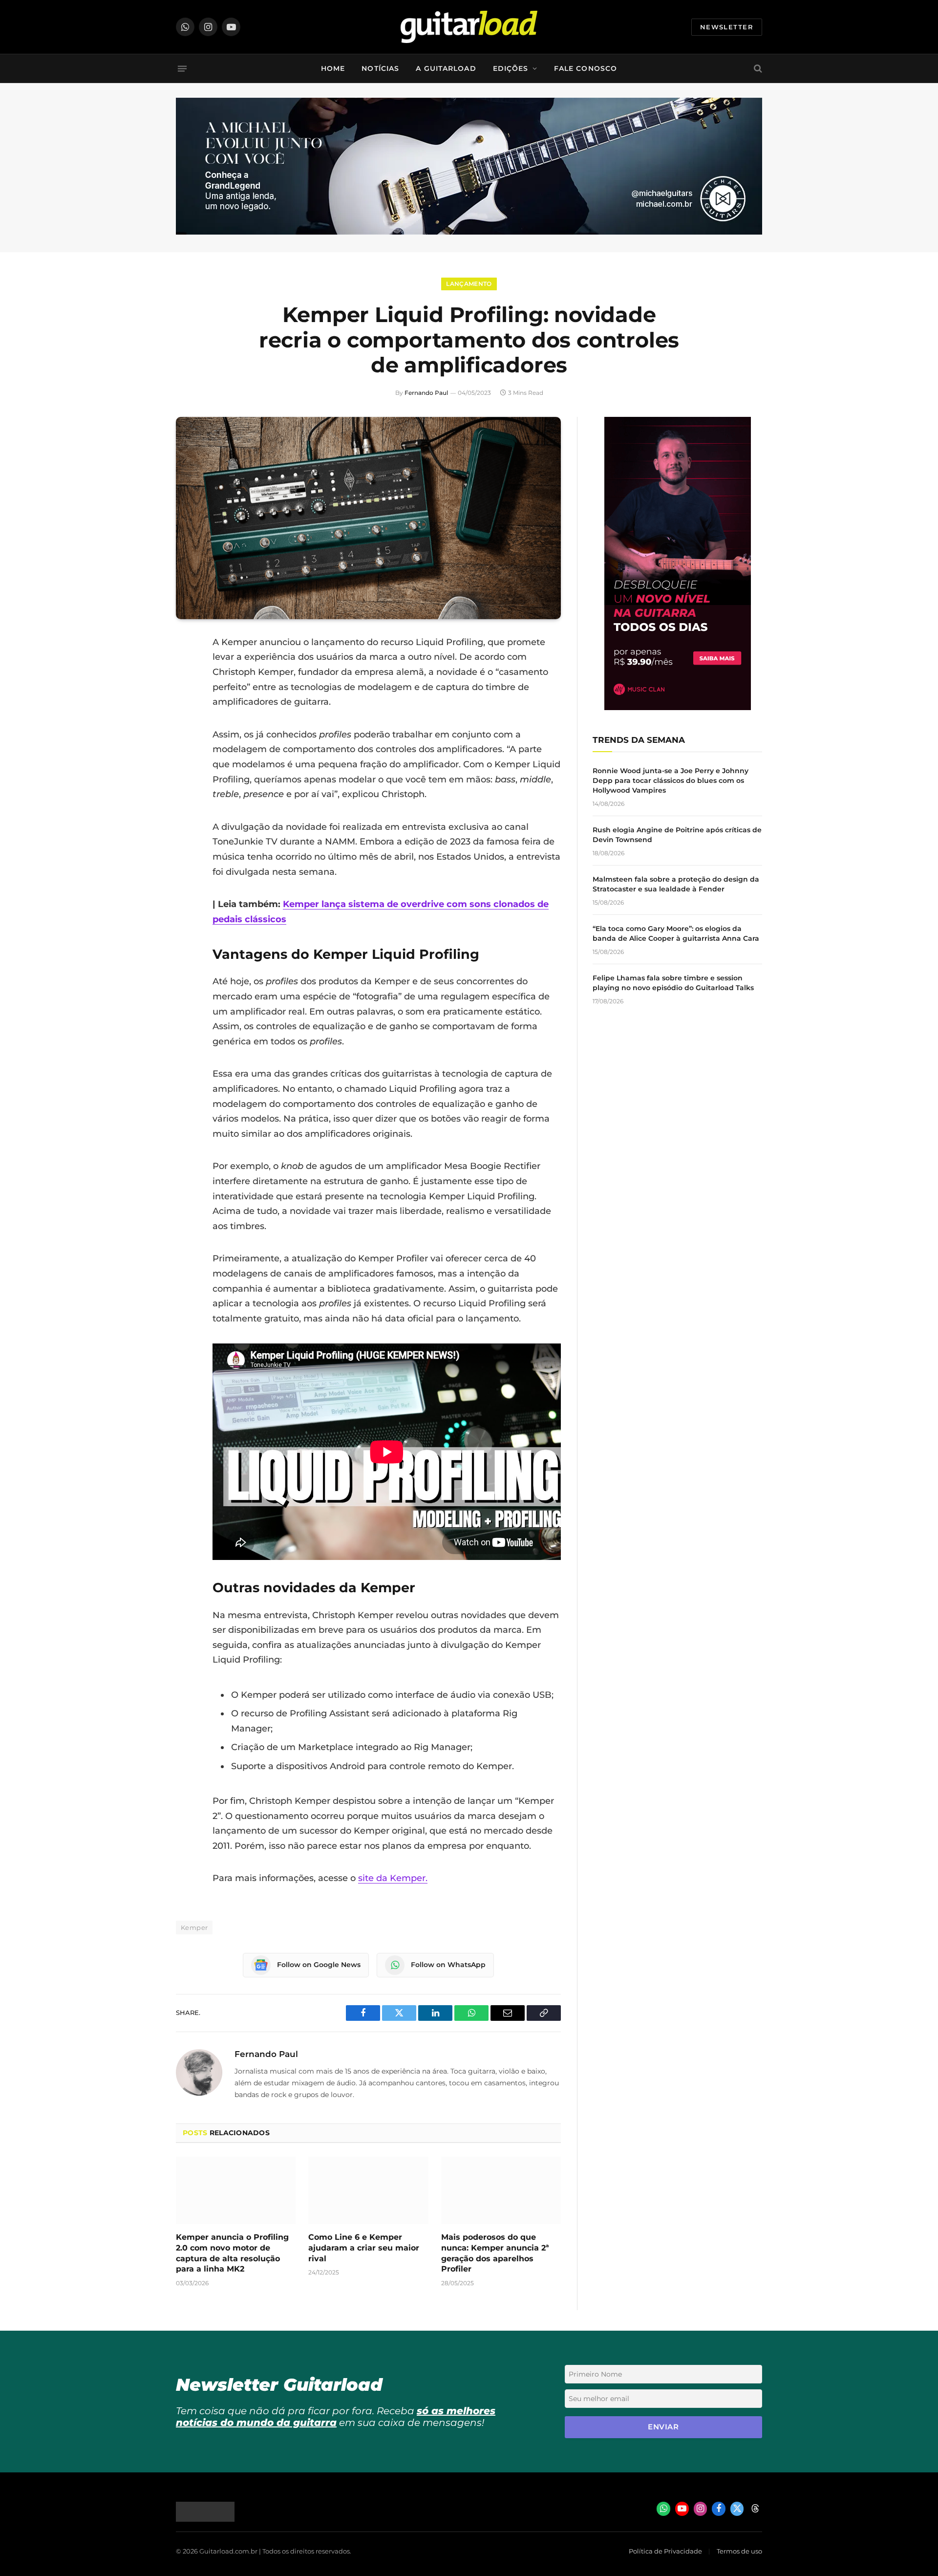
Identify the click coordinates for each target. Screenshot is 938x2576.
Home (333, 68)
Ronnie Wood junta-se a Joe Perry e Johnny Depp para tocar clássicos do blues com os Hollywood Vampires (671, 780)
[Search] (757, 69)
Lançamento (469, 284)
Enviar (663, 2427)
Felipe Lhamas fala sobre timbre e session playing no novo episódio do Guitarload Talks (673, 983)
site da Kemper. (393, 1878)
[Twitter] (186, 692)
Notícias (380, 68)
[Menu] (182, 68)
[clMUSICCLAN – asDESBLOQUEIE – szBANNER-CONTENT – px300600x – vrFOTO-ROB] (678, 707)
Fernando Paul (426, 393)
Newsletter (727, 27)
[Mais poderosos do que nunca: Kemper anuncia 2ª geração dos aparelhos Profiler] (501, 2190)
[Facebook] (186, 667)
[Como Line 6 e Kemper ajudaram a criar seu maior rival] (368, 2190)
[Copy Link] (186, 767)
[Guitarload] (469, 27)
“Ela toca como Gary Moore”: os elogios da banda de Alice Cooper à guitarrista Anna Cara (676, 933)
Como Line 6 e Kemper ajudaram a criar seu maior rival (364, 2248)
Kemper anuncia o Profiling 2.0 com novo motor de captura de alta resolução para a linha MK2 (232, 2253)
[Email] (186, 717)
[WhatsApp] (186, 742)
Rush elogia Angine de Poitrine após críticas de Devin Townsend (677, 835)
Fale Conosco (586, 68)
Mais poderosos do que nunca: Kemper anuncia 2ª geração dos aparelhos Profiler (495, 2253)
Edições (511, 68)
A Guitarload (446, 68)
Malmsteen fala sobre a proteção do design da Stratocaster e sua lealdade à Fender (676, 884)
